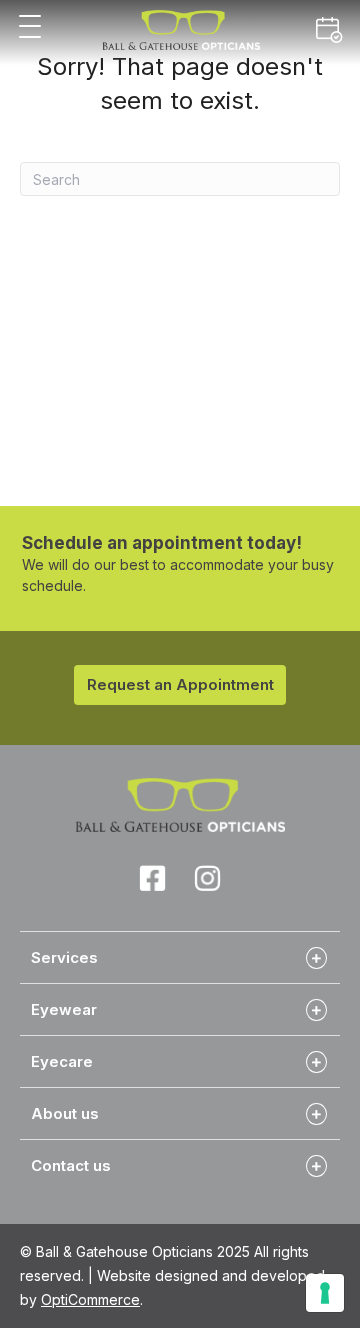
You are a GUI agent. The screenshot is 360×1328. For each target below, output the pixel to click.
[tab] (180, 957)
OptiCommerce (90, 1299)
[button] (30, 27)
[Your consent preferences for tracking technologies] (325, 1293)
